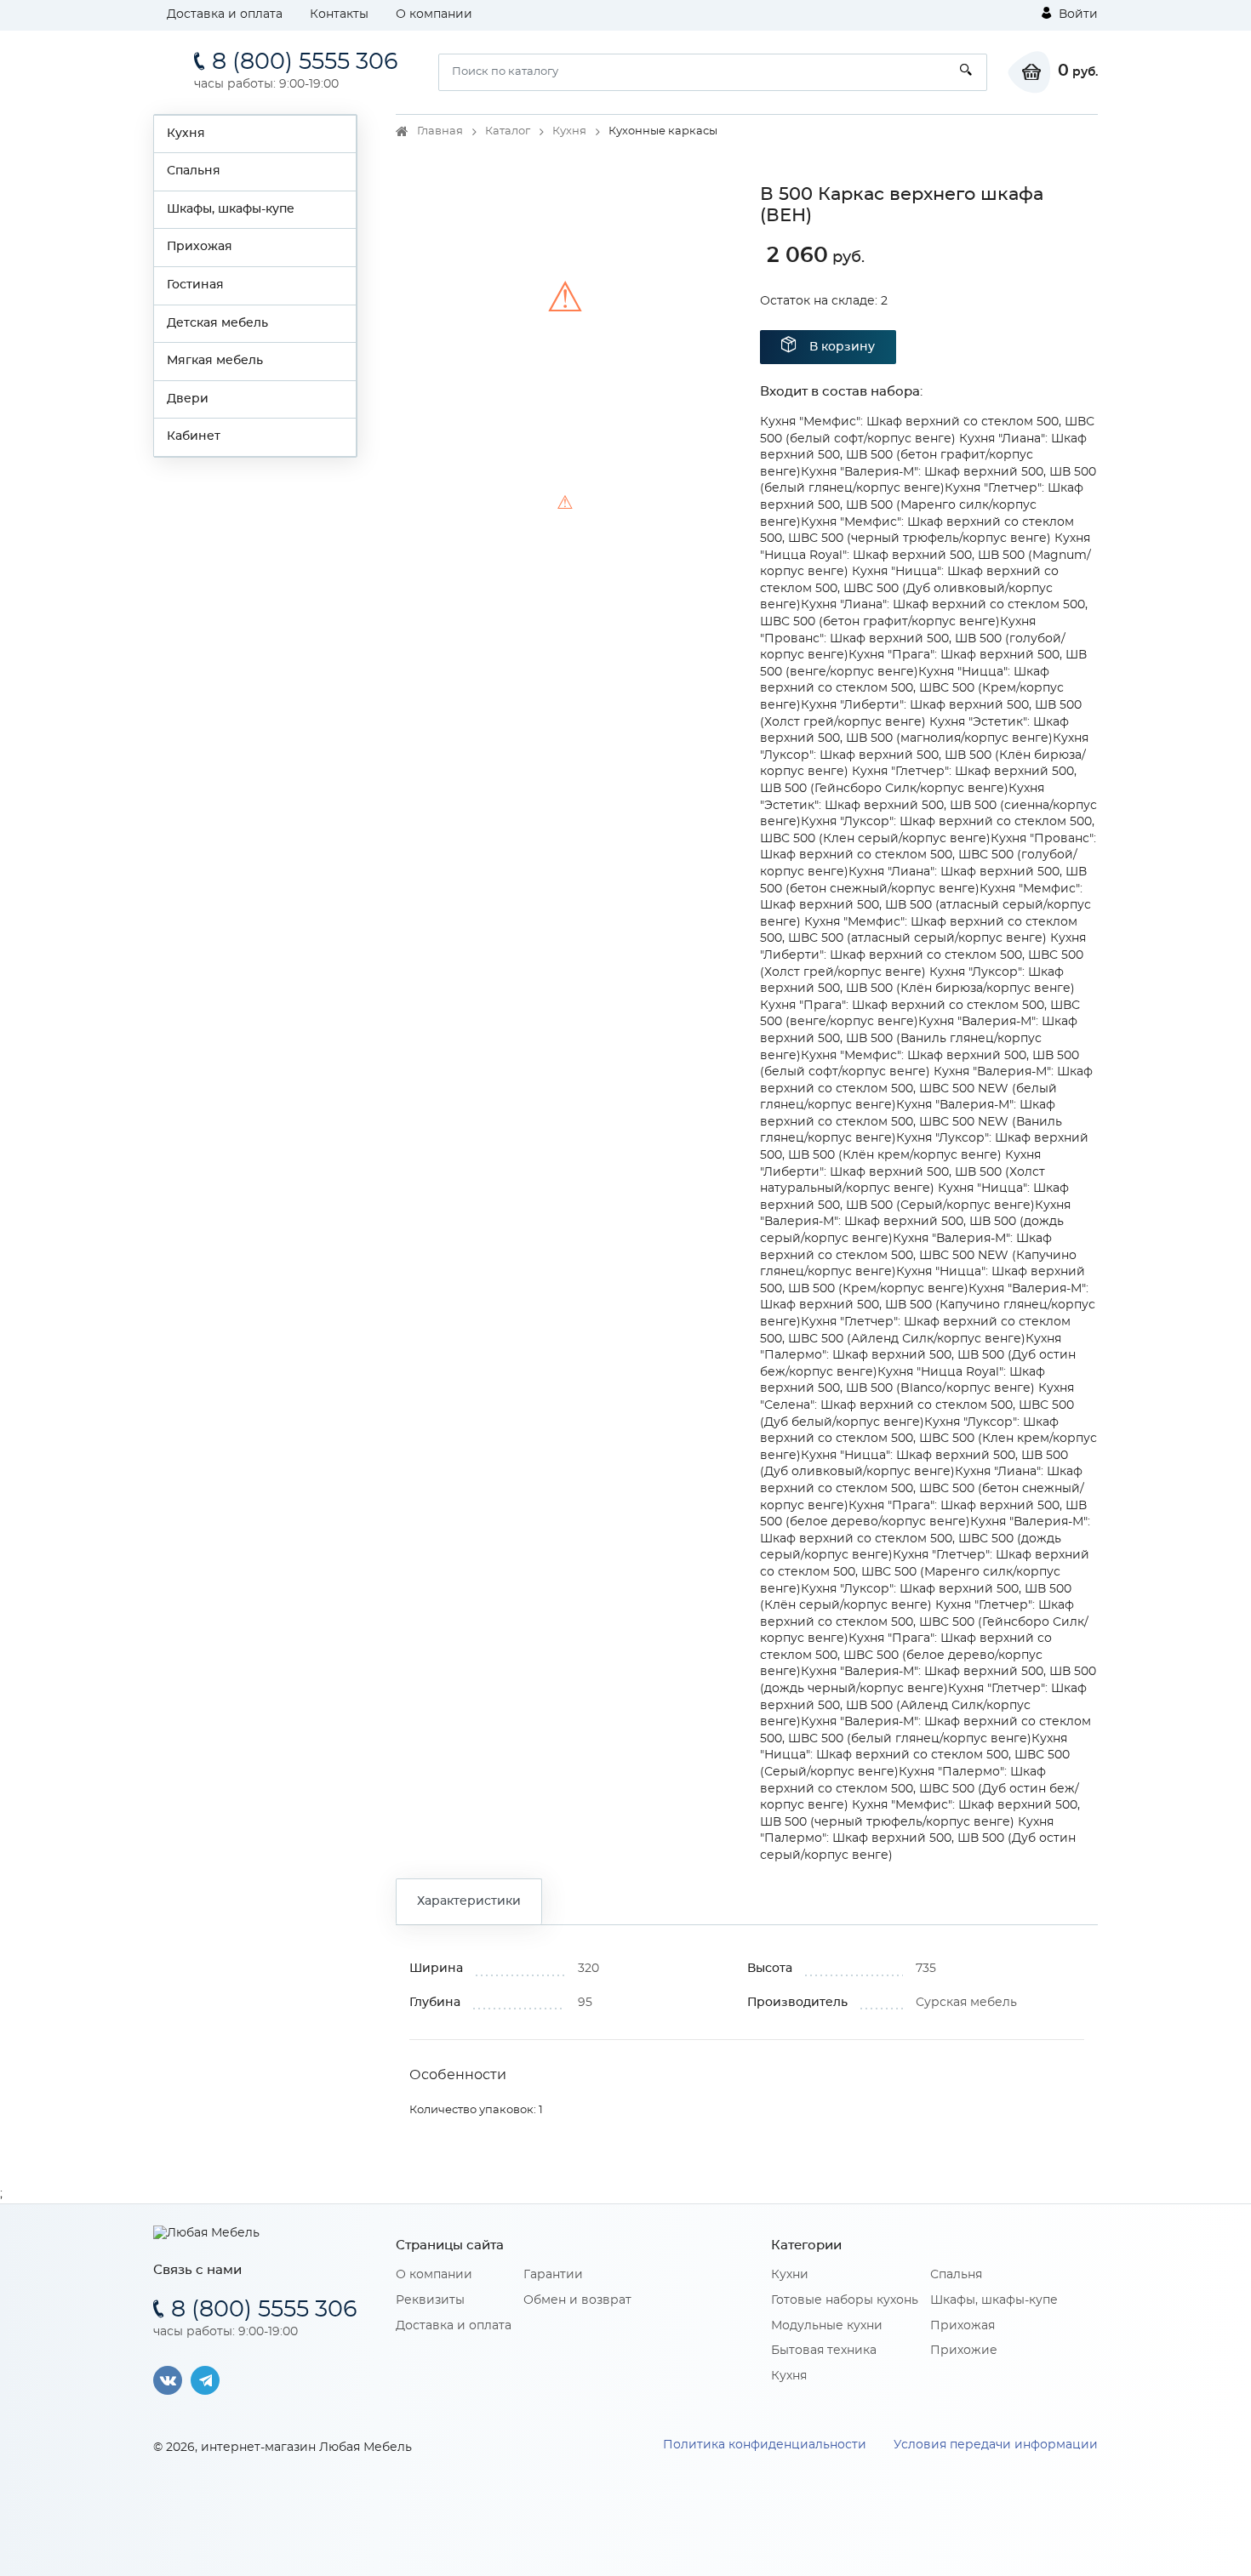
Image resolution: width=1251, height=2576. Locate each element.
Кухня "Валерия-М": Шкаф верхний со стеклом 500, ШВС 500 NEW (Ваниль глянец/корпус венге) (911, 1122)
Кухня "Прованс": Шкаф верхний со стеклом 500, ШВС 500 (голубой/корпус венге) (928, 855)
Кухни (790, 2275)
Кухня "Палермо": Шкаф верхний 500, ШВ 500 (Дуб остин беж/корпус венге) (918, 1356)
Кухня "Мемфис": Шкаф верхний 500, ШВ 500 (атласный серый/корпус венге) (925, 906)
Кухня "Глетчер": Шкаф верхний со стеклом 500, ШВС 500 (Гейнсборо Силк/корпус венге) (924, 1622)
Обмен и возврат (577, 2300)
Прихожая (200, 247)
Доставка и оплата (225, 14)
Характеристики (469, 1901)
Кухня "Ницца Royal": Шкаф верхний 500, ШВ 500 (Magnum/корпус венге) (925, 555)
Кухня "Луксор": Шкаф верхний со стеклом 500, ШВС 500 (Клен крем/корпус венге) (928, 1439)
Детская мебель (217, 323)
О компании (434, 14)
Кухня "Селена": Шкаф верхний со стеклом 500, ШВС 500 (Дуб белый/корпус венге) (917, 1405)
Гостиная (195, 285)
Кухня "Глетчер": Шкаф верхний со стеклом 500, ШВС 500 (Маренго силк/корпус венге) (925, 1572)
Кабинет (194, 436)
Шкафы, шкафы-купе (231, 209)
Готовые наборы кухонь (845, 2300)
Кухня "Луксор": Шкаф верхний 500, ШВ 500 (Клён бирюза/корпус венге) (924, 755)
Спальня (194, 171)
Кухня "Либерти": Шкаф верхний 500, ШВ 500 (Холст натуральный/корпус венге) (903, 1172)
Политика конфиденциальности (765, 2445)
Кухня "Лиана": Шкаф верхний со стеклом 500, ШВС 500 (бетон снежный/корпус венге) (922, 1488)
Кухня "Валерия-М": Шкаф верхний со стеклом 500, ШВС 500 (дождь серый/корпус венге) (925, 1539)
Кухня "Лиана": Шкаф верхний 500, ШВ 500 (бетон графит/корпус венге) (923, 456)
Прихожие (964, 2351)
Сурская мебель (966, 2003)
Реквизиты (430, 2300)
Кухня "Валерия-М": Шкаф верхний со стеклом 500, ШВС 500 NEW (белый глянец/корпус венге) (926, 1089)
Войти (1077, 14)
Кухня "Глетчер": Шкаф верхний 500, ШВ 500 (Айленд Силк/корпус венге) (923, 1705)
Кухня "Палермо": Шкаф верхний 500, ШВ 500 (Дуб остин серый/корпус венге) (918, 1839)
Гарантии (553, 2275)
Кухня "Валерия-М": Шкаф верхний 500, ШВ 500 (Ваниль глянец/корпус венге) (919, 1038)
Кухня (186, 134)
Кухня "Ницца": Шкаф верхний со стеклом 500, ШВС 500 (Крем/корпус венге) (912, 689)
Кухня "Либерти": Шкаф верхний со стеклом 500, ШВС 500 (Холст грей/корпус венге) (923, 955)
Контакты (339, 14)
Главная (440, 131)
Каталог (508, 131)
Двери (188, 399)
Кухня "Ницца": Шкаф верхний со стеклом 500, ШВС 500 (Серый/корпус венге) (915, 1755)
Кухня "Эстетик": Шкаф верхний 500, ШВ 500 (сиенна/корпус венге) (928, 805)
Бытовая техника (824, 2351)
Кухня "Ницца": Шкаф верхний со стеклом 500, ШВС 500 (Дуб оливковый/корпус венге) (909, 588)
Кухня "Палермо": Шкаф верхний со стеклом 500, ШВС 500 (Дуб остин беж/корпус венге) (920, 1789)
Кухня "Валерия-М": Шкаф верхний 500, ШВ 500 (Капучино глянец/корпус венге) (928, 1305)
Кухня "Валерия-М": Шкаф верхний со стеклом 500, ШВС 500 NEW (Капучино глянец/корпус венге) (918, 1255)
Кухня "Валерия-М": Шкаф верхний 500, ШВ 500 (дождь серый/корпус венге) (915, 1222)
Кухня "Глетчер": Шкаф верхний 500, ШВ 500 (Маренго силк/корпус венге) (922, 505)
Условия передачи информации (996, 2445)
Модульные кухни (827, 2326)
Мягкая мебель (215, 361)
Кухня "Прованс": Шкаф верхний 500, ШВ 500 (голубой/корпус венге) (913, 638)
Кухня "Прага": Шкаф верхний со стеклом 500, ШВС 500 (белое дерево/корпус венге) (906, 1655)
